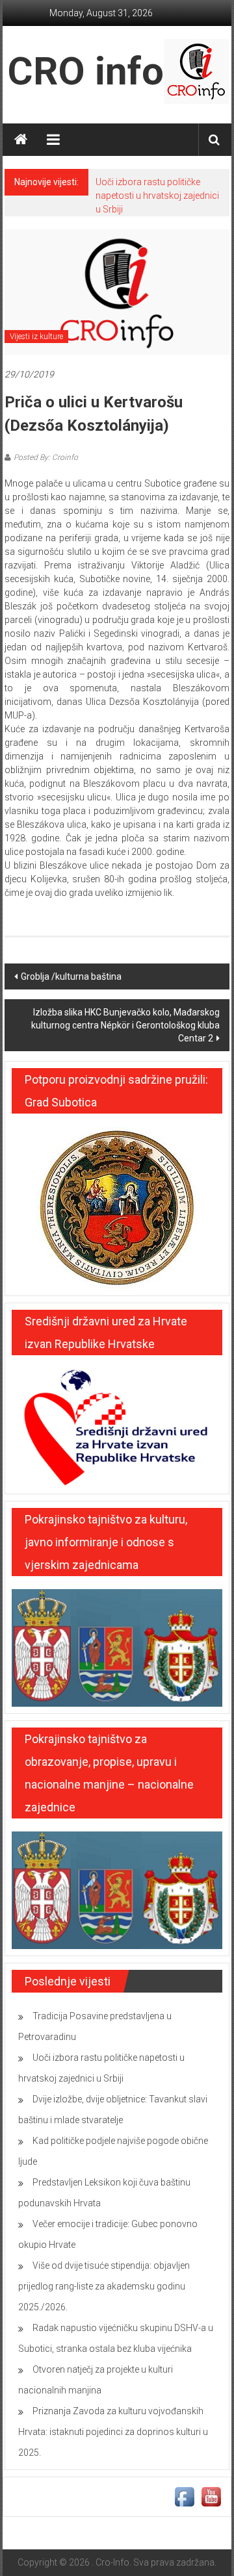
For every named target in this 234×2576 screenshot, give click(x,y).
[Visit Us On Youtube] (211, 2496)
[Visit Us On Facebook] (184, 2496)
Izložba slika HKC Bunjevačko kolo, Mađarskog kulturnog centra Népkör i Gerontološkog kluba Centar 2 (125, 1025)
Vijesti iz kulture (36, 337)
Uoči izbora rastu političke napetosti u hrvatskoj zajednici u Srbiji (157, 196)
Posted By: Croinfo (46, 457)
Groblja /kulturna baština (71, 976)
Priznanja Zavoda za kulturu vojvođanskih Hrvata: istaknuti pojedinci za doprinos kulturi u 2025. (113, 2432)
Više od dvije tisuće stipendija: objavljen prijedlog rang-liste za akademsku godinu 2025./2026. (104, 2286)
